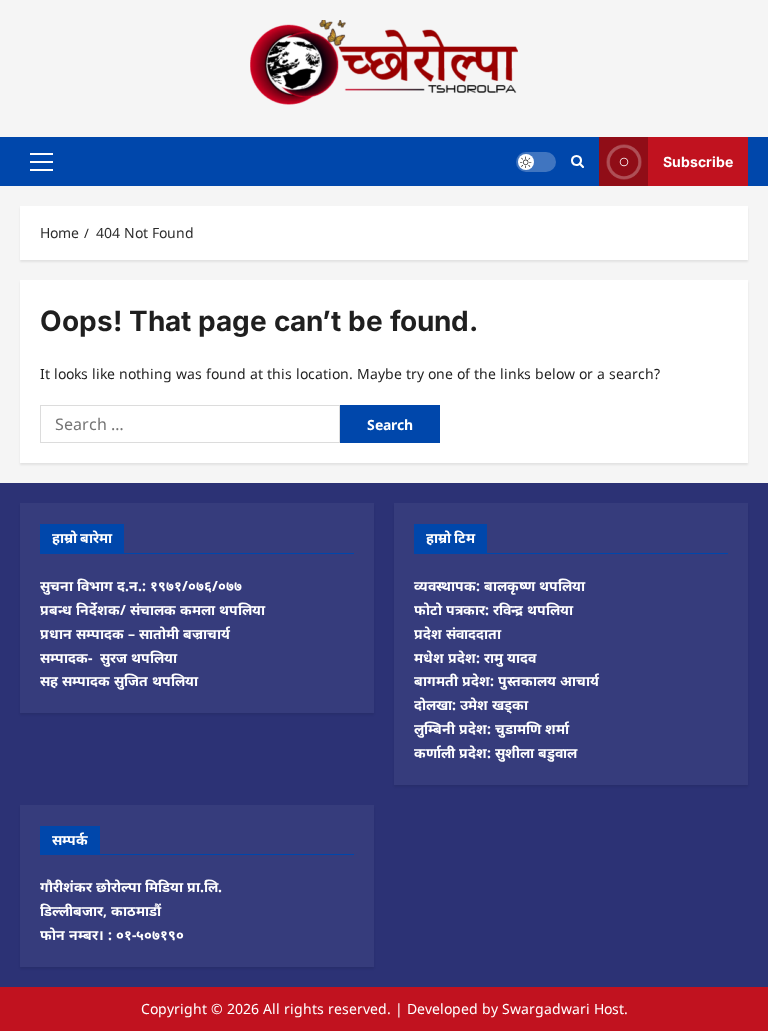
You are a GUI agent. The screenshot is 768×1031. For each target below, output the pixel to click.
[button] (41, 161)
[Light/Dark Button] (536, 161)
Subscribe (698, 160)
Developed (442, 1008)
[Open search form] (577, 161)
